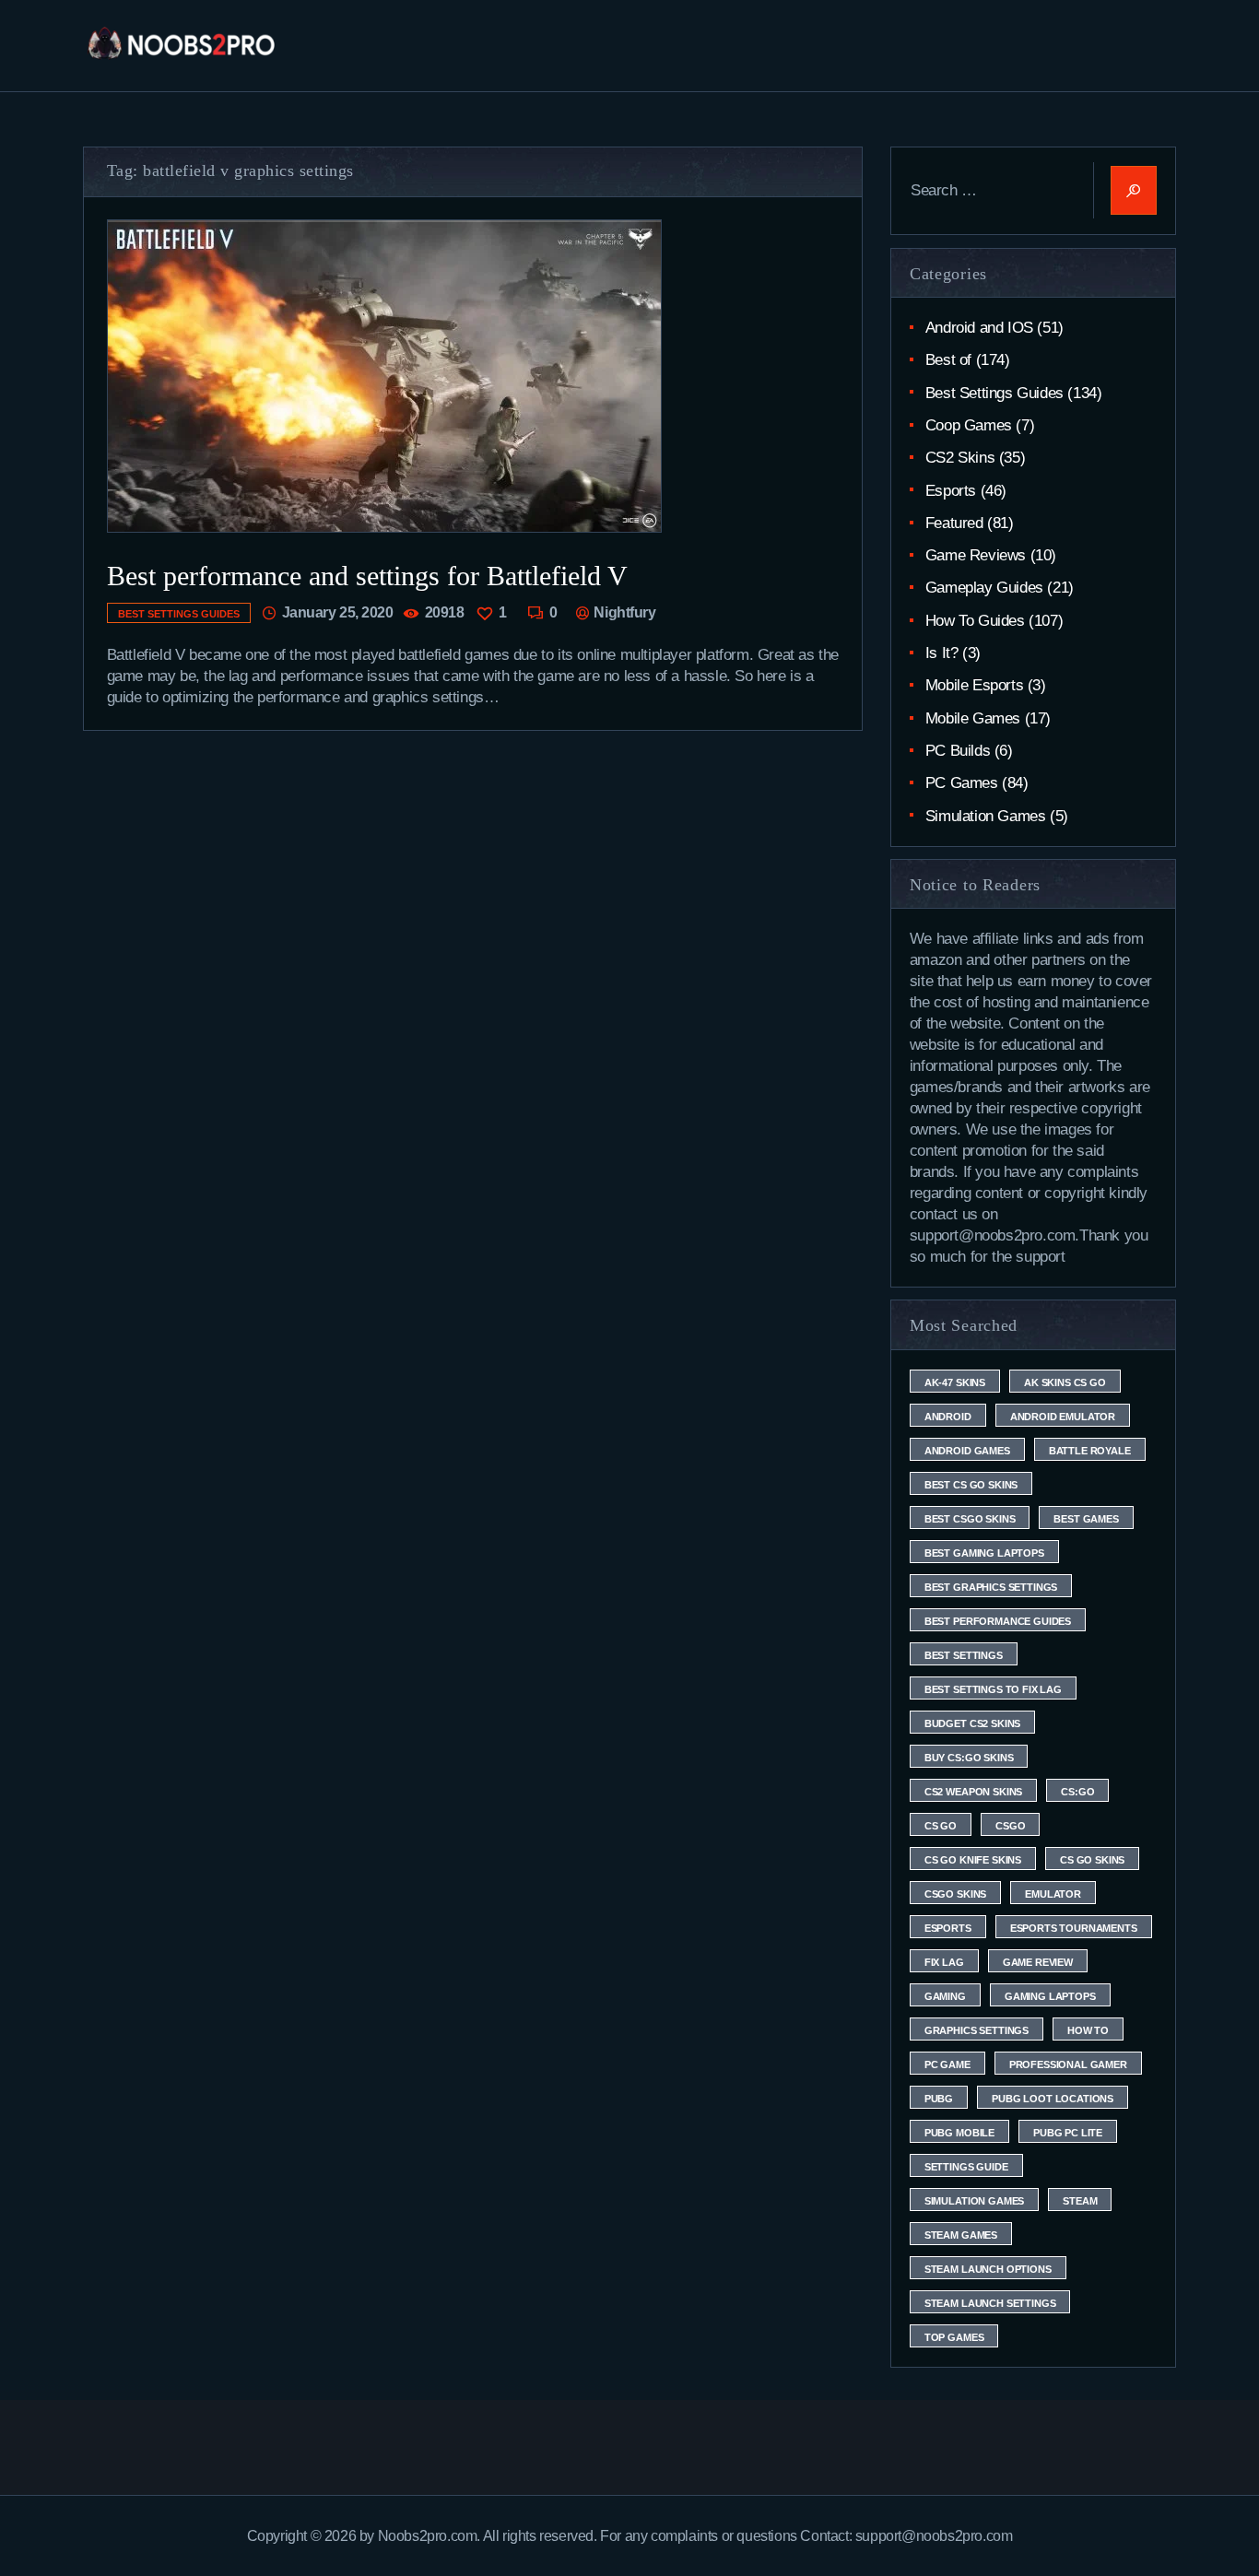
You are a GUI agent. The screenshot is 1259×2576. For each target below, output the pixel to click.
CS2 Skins (960, 458)
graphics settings (977, 2030)
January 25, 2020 (337, 612)
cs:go (1077, 1792)
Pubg (939, 2099)
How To (1088, 2030)
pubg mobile (959, 2133)
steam (1080, 2201)
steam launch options (988, 2269)
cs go (941, 1826)
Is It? (942, 653)
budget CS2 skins (972, 1723)
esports (948, 1928)
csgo (1010, 1826)
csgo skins (955, 1894)
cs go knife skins (973, 1860)
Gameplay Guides (984, 588)
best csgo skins (970, 1519)
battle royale (1090, 1451)
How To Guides (975, 621)
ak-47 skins (955, 1382)
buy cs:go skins (969, 1758)
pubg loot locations (1053, 2099)
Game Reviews (976, 555)
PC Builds (958, 751)
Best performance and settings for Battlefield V (367, 576)
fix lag (944, 1962)
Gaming (945, 1996)
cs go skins (1092, 1860)
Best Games (1086, 1519)
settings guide (966, 2167)
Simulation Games (986, 816)
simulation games (974, 2201)
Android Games (967, 1451)
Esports (951, 491)
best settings (964, 1655)
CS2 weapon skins (973, 1792)
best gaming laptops (984, 1553)
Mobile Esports (974, 685)
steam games (961, 2235)
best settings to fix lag (993, 1689)
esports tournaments (1074, 1928)
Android (948, 1417)
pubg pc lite (1068, 2133)
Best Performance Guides (998, 1621)
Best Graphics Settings (991, 1587)
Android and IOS (979, 328)
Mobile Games (973, 718)
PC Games (962, 783)
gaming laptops (1050, 1996)
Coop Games (969, 425)
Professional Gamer (1068, 2064)
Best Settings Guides (179, 614)
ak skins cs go (1065, 1382)
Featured (954, 523)
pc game (947, 2064)
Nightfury (623, 612)
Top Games (954, 2337)
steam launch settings (990, 2303)
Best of (948, 360)
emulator (1053, 1894)
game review (1038, 1962)
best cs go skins (971, 1485)
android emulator (1063, 1417)
